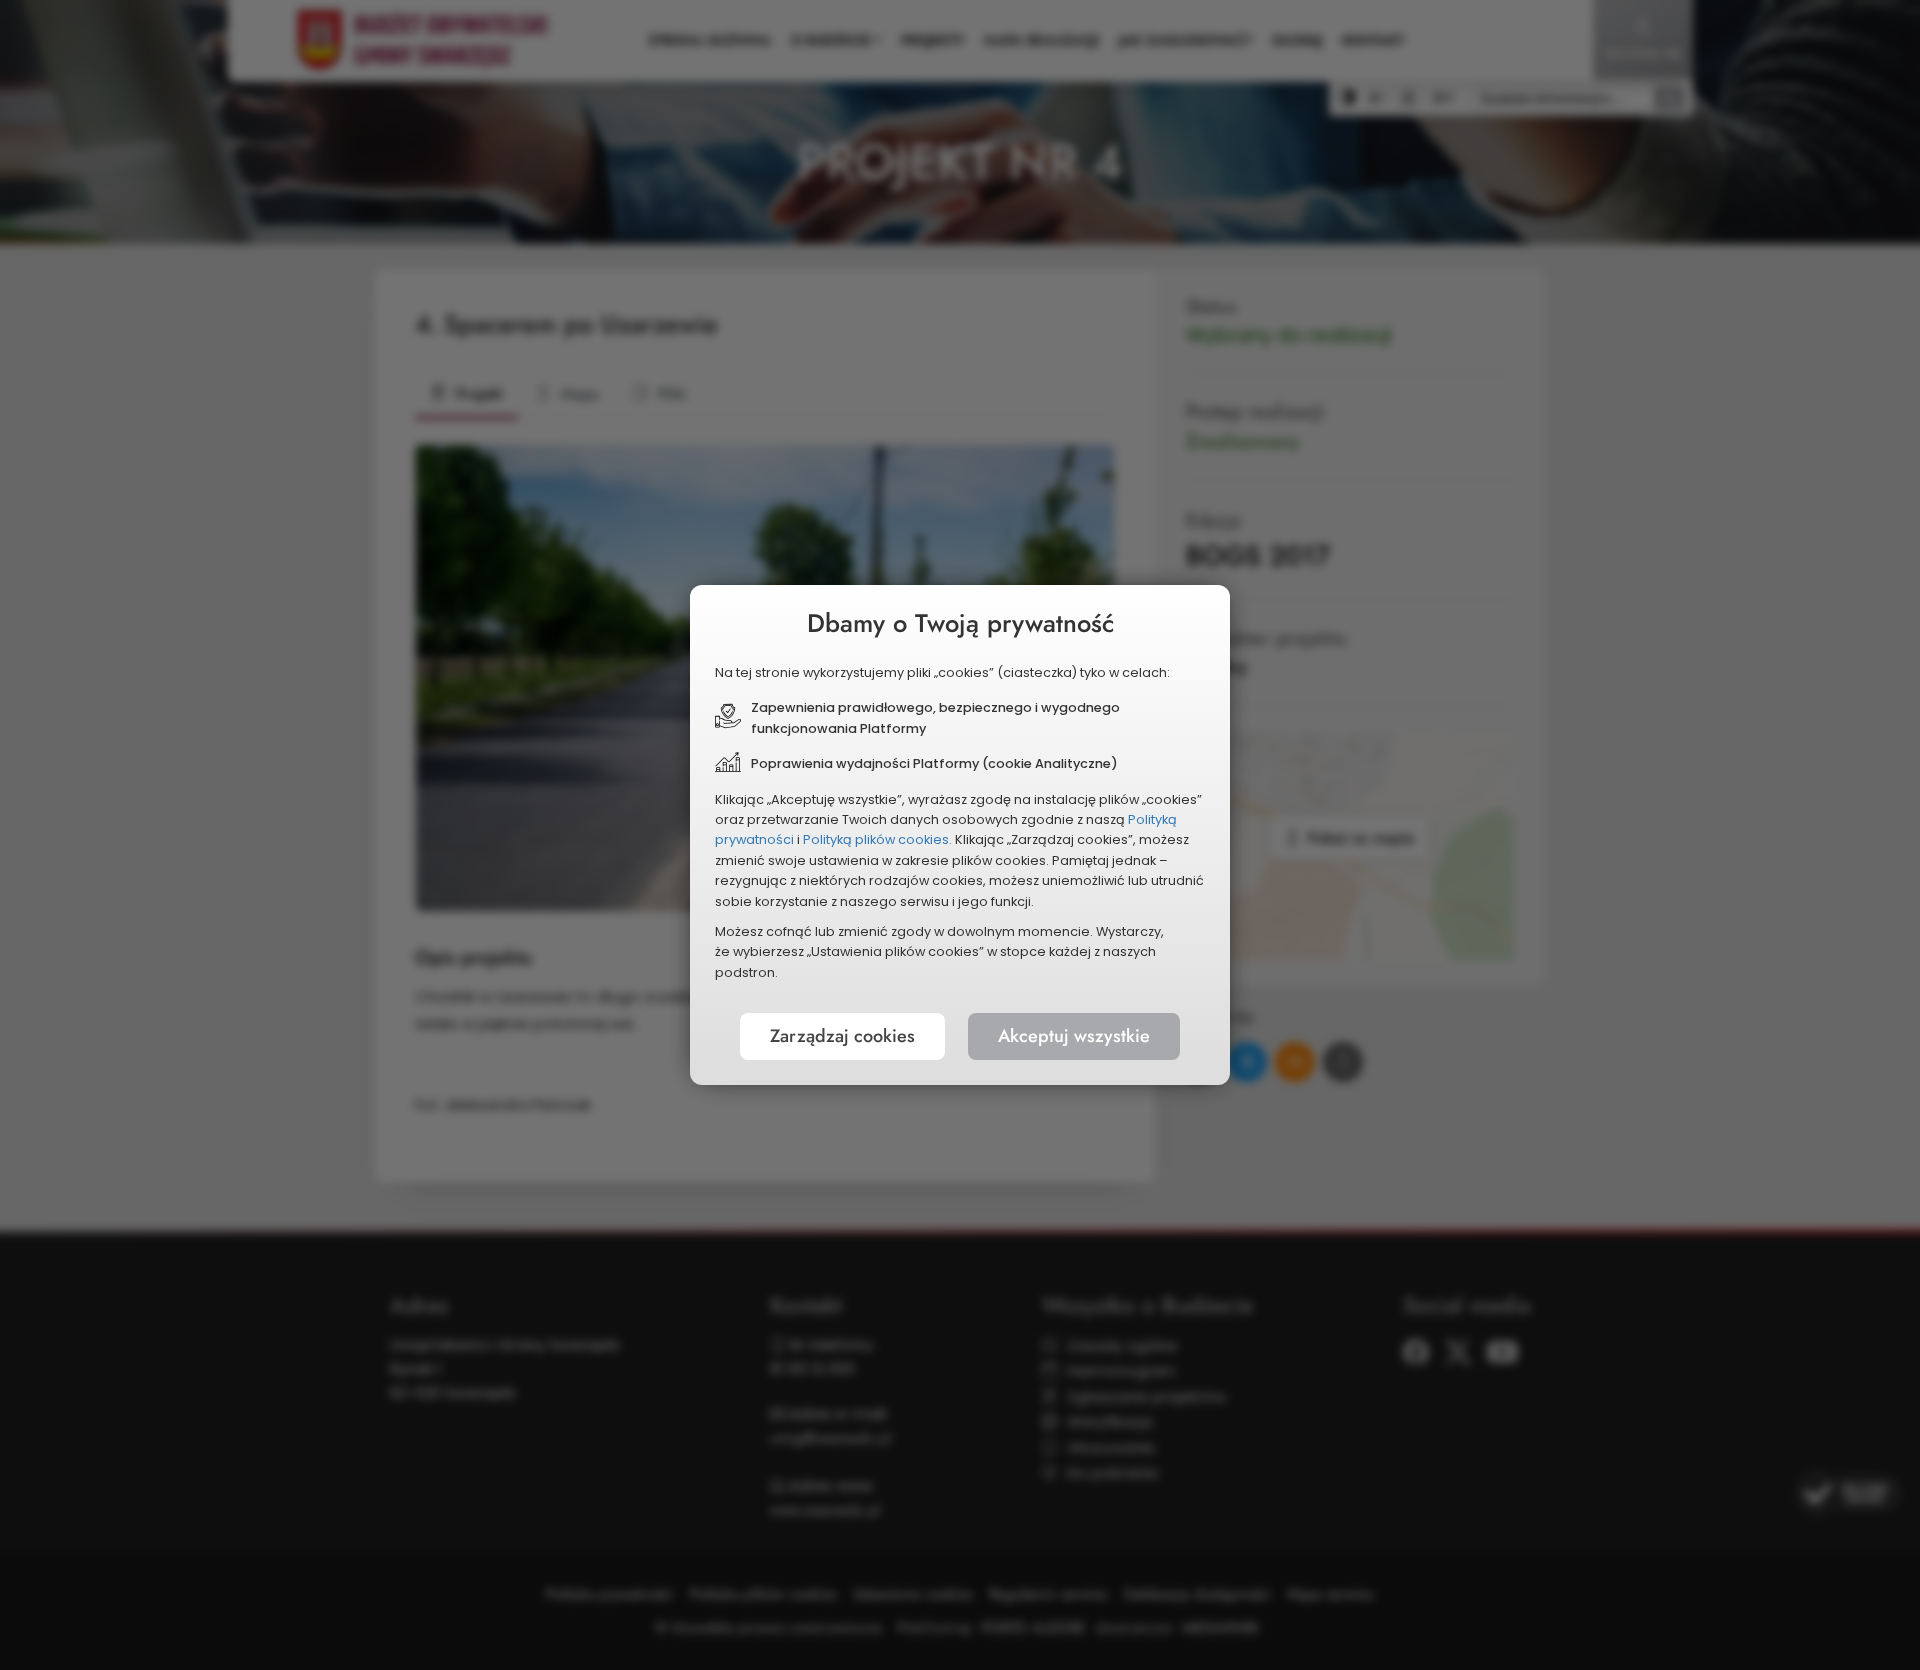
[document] (960, 835)
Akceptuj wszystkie (1074, 1036)
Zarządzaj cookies (842, 1036)
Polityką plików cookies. (877, 839)
